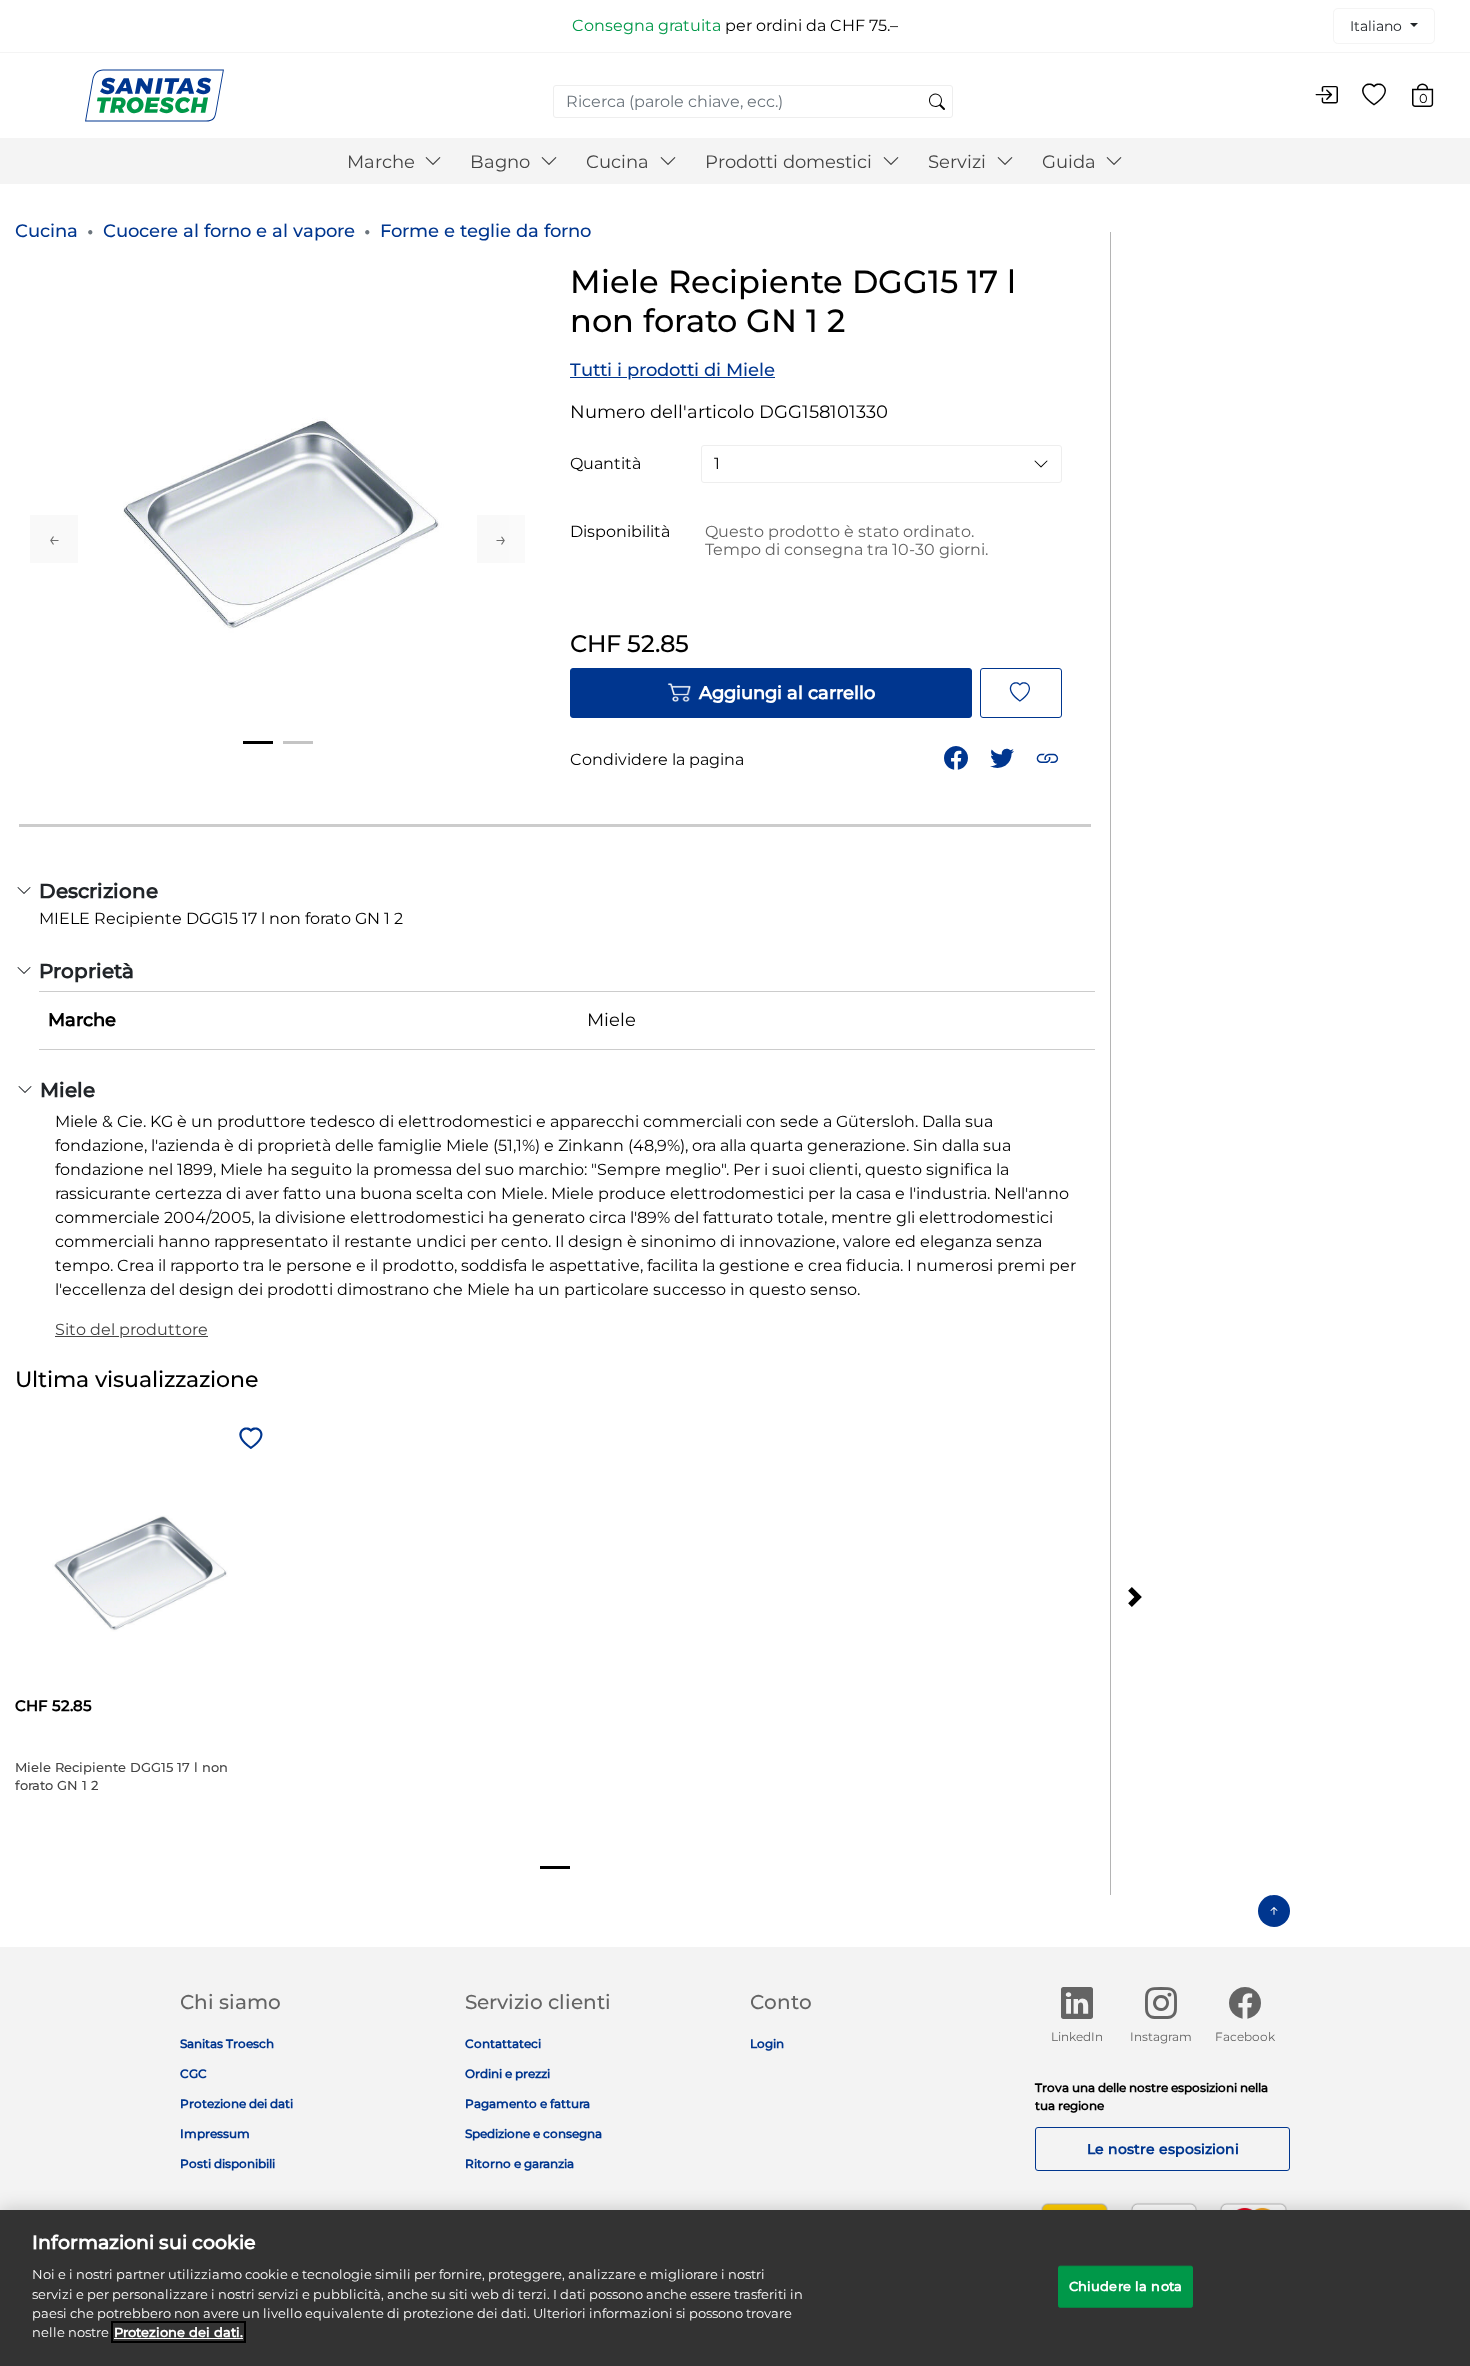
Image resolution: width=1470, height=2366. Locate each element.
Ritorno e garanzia (519, 2163)
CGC (193, 2073)
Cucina (46, 231)
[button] (1049, 756)
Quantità (605, 464)
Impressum (215, 2133)
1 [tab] (258, 742)
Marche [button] (383, 162)
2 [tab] (298, 742)
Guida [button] (1071, 162)
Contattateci (503, 2043)
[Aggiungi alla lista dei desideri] (1021, 693)
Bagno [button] (502, 162)
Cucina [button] (620, 162)
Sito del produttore (131, 1329)
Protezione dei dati (236, 2103)
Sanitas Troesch (227, 2043)
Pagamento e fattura (527, 2103)
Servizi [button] (959, 162)
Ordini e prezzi (507, 2073)
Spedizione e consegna (533, 2133)
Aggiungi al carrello (787, 693)
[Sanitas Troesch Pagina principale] (154, 94)
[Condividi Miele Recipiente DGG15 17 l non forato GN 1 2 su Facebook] (958, 756)
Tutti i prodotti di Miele (672, 370)
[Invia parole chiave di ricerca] (937, 103)
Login (767, 2043)
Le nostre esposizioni (1163, 2149)
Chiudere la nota (1125, 2286)
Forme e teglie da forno (485, 231)
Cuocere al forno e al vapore (229, 231)
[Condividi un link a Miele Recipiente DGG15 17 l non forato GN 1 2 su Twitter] (1004, 756)
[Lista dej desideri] (1374, 96)
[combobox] (753, 101)
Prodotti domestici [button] (791, 162)
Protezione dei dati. (178, 2332)
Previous (54, 539)
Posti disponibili (227, 2163)
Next (501, 539)
